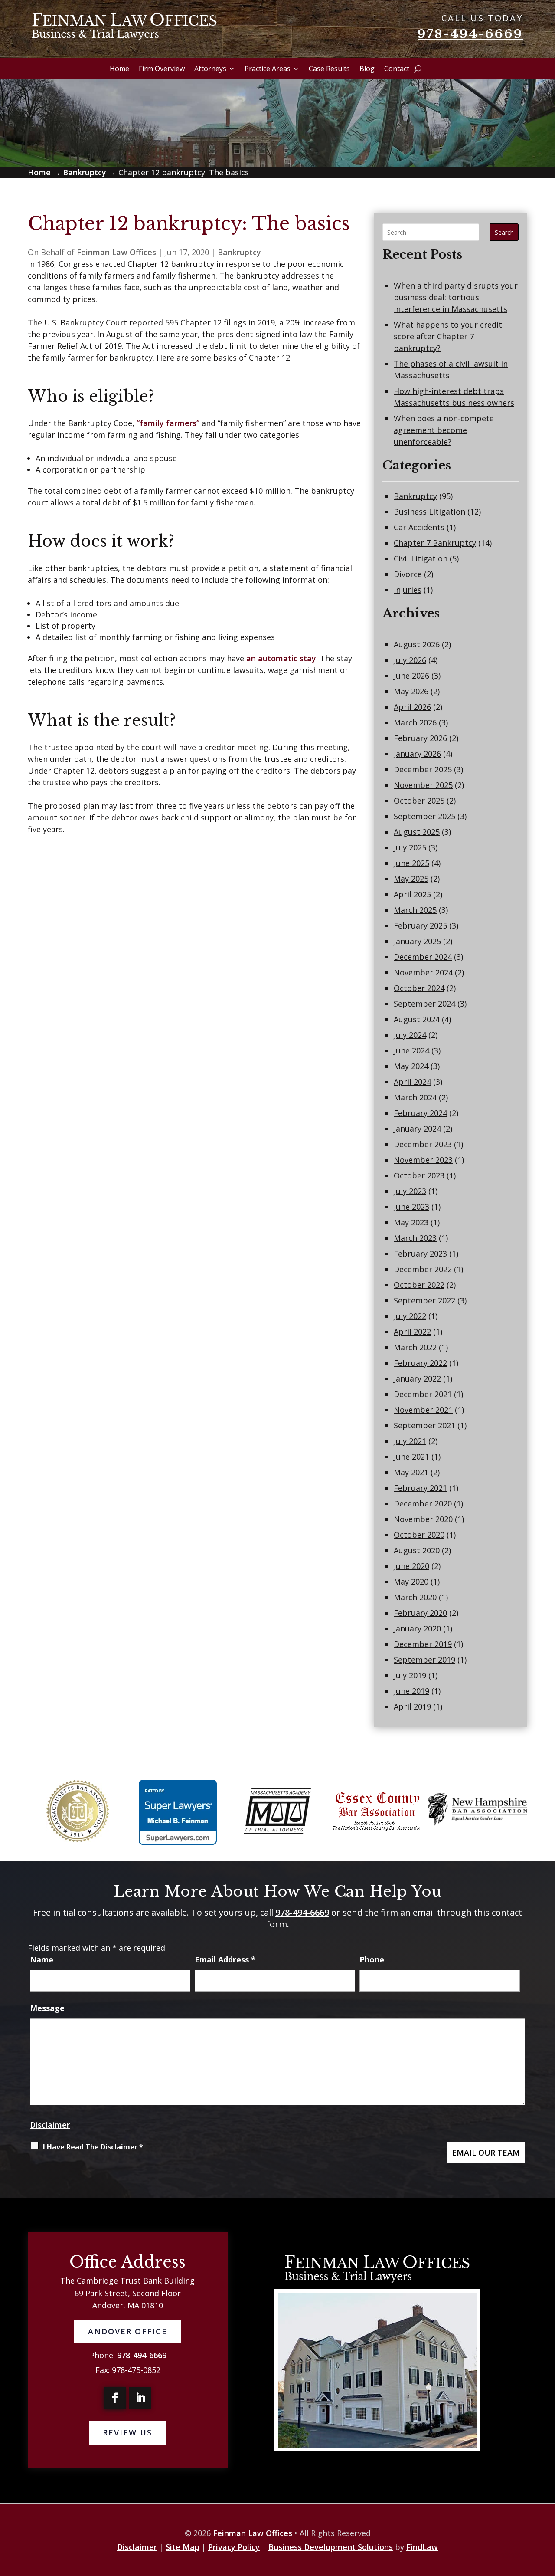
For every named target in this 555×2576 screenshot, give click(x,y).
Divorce (408, 574)
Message (47, 2008)
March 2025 (415, 910)
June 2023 (411, 1207)
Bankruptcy (239, 252)
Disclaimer (50, 2125)
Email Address (225, 1959)
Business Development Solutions (331, 2547)
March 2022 (415, 1347)
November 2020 (423, 1519)
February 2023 (420, 1254)
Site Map (183, 2547)
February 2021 (420, 1488)
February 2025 (420, 925)
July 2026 (410, 660)
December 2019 (423, 1644)
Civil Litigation (421, 558)
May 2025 (411, 879)
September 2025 (424, 816)
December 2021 (423, 1394)
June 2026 (411, 676)
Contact (397, 69)
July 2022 (410, 1316)
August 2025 (417, 832)
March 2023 (415, 1238)
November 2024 (423, 972)
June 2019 (411, 1691)
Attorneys (210, 69)
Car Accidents (419, 527)
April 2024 (412, 1082)
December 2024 (423, 957)
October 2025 (419, 801)
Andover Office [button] (128, 2331)
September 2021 (424, 1425)
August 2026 (417, 644)
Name (42, 1959)
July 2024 (410, 1035)
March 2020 (415, 1597)
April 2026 (412, 707)
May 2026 (411, 691)
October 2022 (419, 1285)
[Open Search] (418, 69)
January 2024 (417, 1129)
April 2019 (412, 1706)
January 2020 (417, 1628)
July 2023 (410, 1191)
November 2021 (423, 1410)
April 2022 (412, 1332)
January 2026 (417, 754)
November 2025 (423, 785)
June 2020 (411, 1566)
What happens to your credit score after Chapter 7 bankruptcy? (448, 336)
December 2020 (423, 1503)
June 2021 (411, 1457)
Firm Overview (162, 69)
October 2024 (419, 988)
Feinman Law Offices (116, 252)
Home (119, 69)
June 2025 (411, 863)
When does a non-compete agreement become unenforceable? (444, 430)
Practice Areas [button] (268, 69)
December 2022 (423, 1269)
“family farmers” (168, 423)
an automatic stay (281, 658)
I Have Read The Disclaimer (93, 2147)
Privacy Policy (234, 2547)
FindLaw (422, 2547)
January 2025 (417, 941)
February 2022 (420, 1363)
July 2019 (410, 1675)
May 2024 (411, 1066)
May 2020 (411, 1582)
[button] (519, 2553)
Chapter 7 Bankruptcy (435, 543)
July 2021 (410, 1441)
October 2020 (419, 1535)
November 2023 (423, 1160)
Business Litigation (429, 512)
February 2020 (420, 1613)
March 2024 (415, 1097)
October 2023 (419, 1175)
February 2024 (420, 1113)
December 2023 (423, 1144)
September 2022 (424, 1300)
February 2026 (420, 738)
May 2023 (411, 1222)
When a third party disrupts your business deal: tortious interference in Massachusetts (456, 297)
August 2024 (417, 1019)
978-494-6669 (470, 34)
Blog (367, 69)
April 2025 (412, 894)
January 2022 (417, 1378)
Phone (372, 1959)
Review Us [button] (127, 2432)
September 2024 (424, 1004)
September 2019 (424, 1660)
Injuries (408, 590)
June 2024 (411, 1050)
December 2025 (423, 769)
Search (504, 232)
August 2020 (417, 1550)
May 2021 (411, 1472)
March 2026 (415, 722)
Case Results (329, 69)
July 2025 (410, 847)
